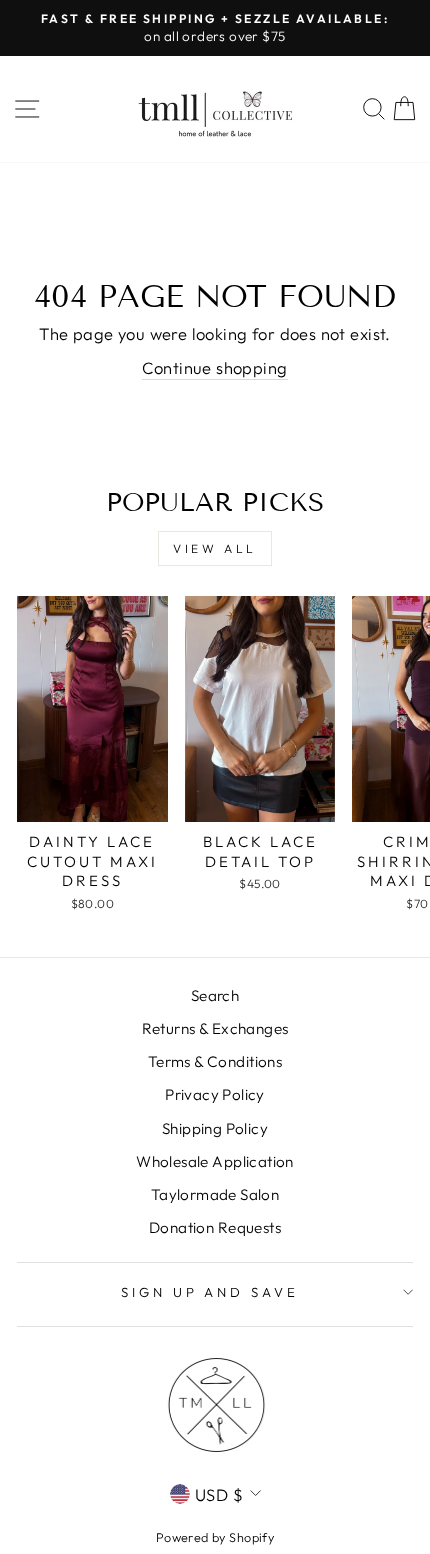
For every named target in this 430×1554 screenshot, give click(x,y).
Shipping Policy (215, 1128)
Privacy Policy (215, 1094)
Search (215, 995)
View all (215, 548)
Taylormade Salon (215, 1194)
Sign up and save (210, 1292)
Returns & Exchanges (215, 1028)
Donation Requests (215, 1227)
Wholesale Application (215, 1161)
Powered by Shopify (215, 1537)
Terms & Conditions (215, 1061)
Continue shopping (214, 367)
